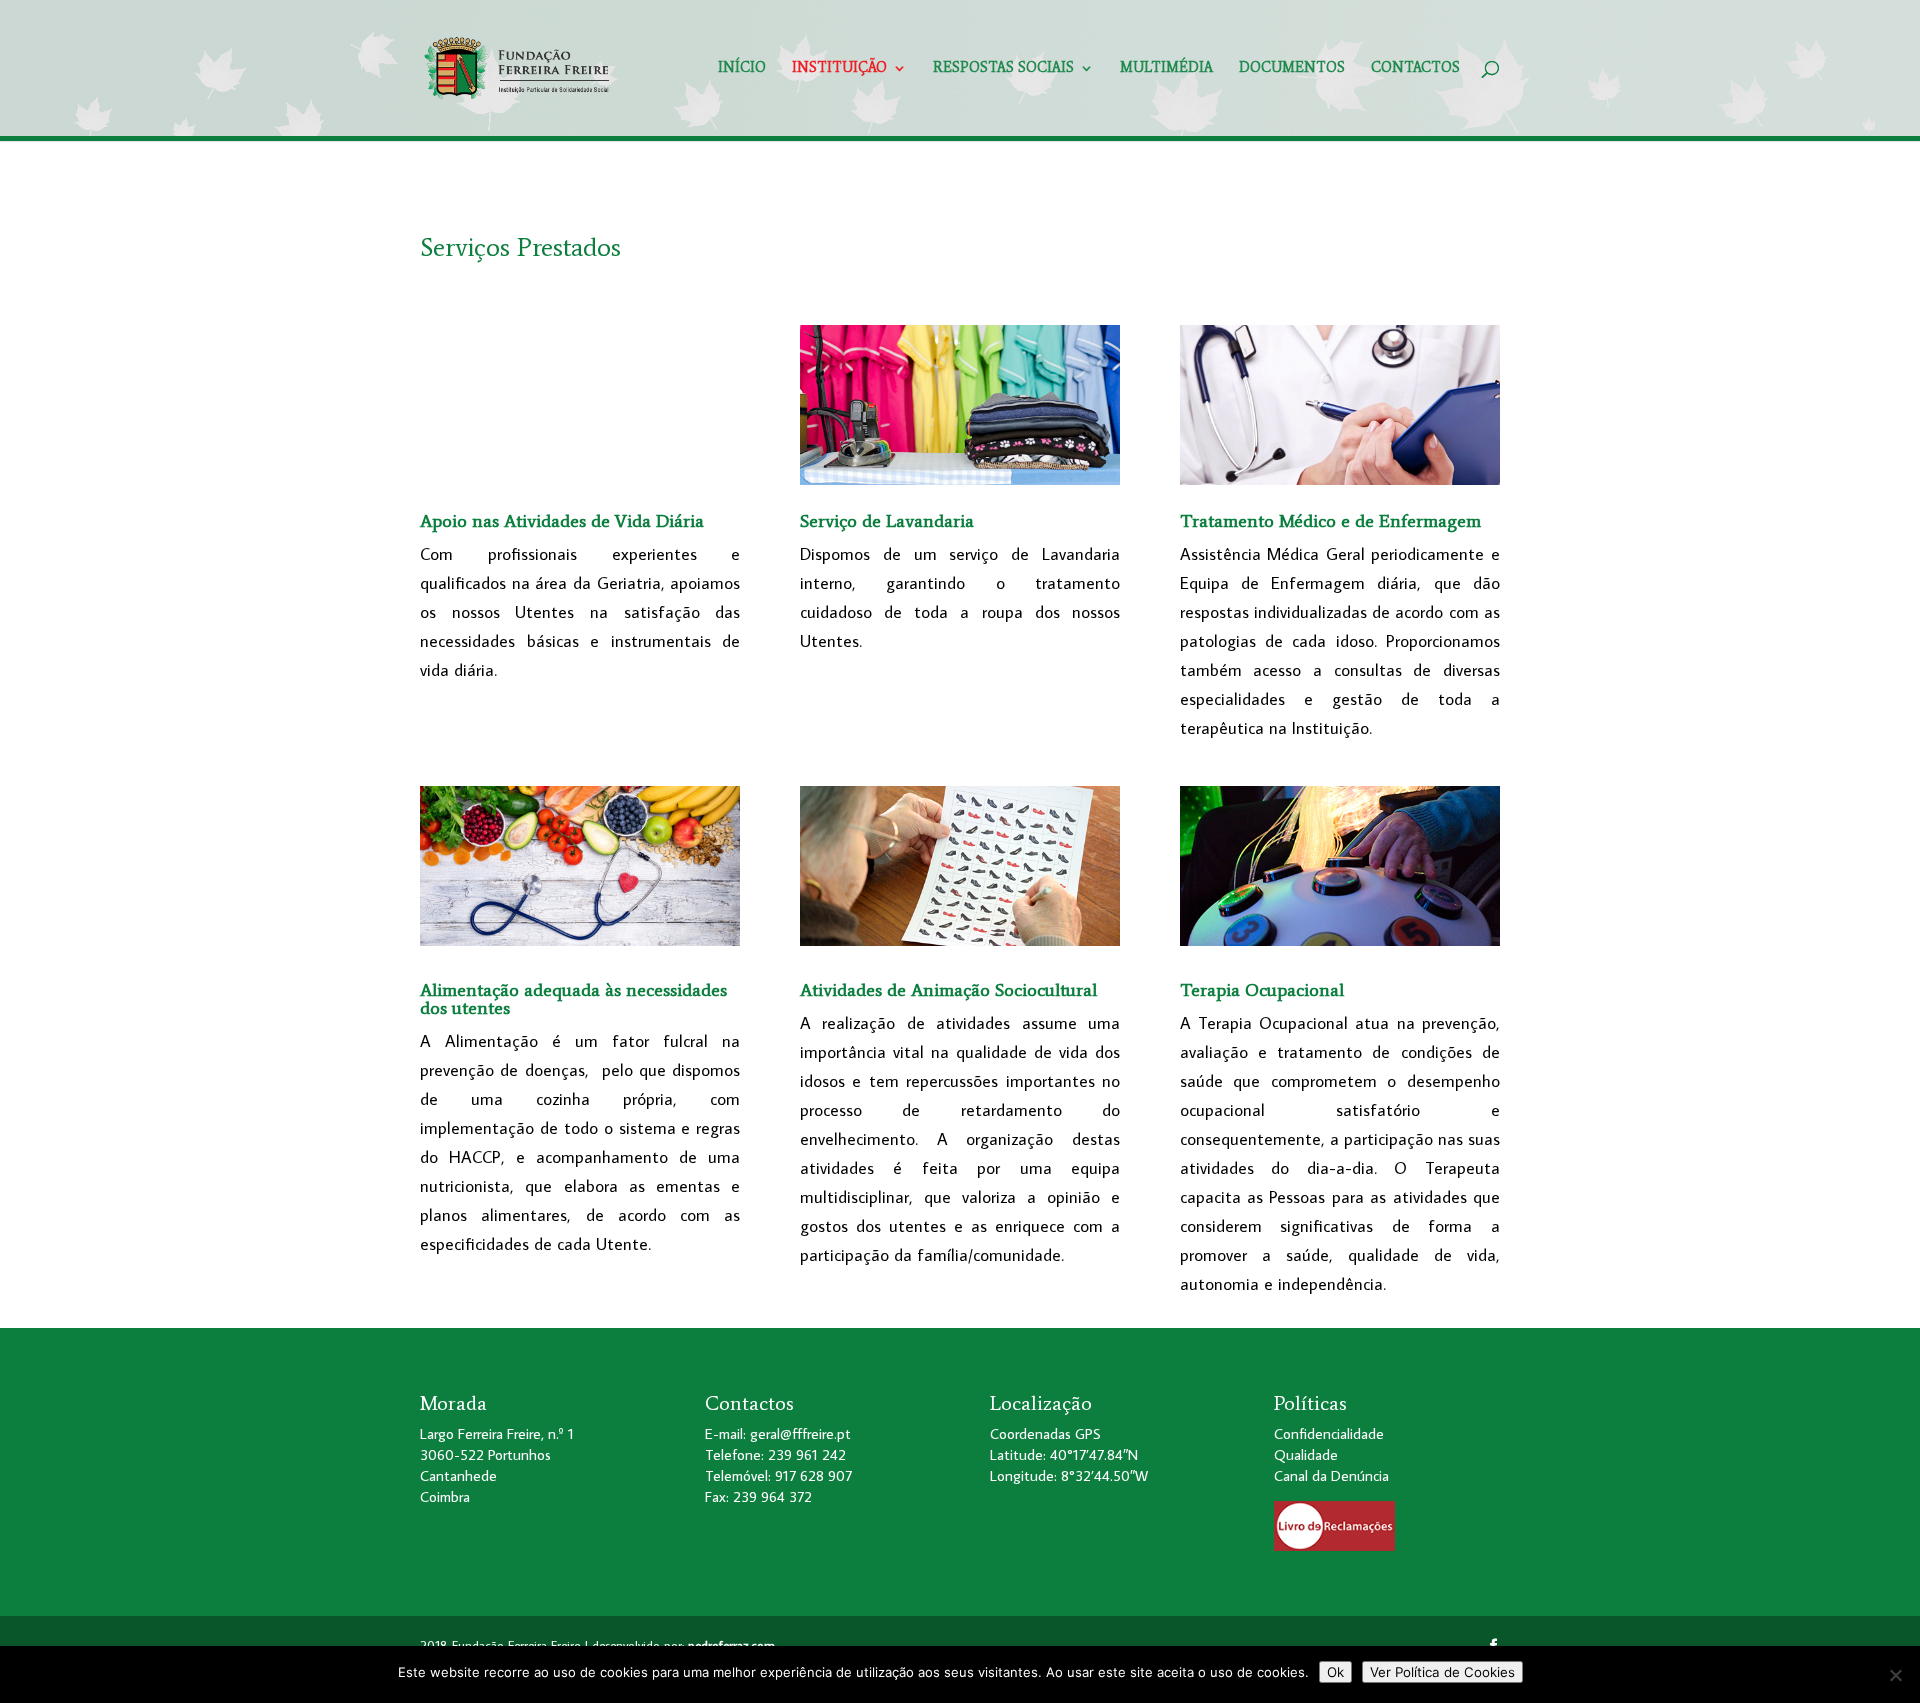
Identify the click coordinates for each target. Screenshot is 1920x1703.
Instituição (839, 68)
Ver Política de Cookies (1442, 1672)
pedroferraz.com (731, 1645)
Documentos (1292, 68)
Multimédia (1166, 68)
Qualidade (1306, 1454)
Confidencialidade (1329, 1433)
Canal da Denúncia (1331, 1475)
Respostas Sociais (1003, 68)
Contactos (1415, 68)
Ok (1335, 1672)
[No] (1895, 1675)
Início (742, 68)
